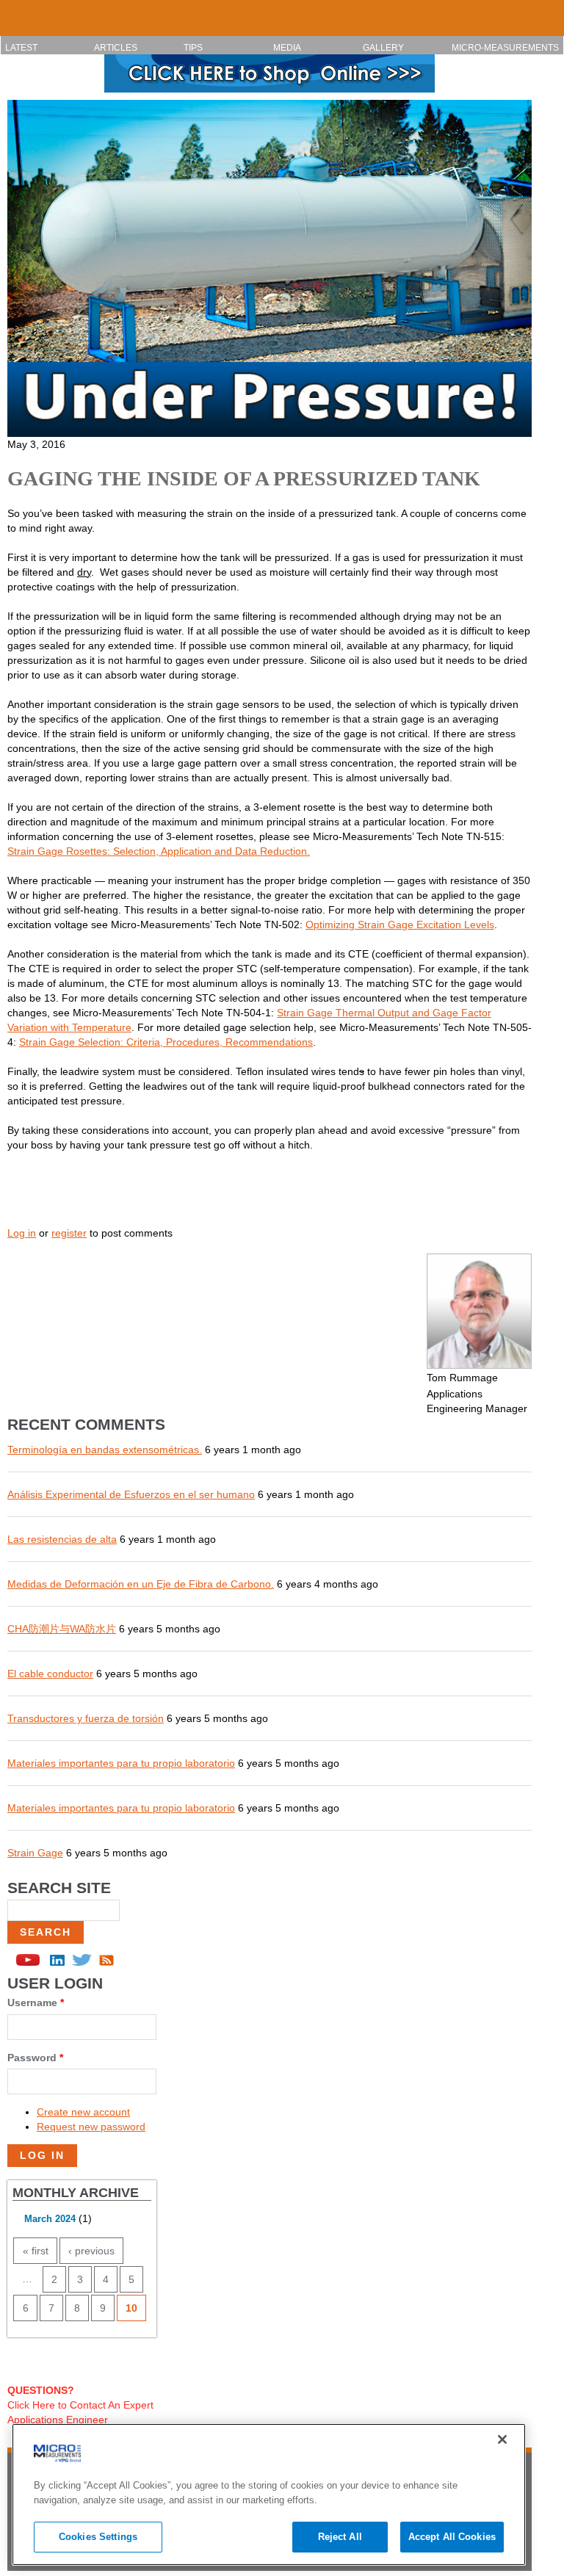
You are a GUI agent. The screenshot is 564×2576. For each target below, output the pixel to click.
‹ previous (91, 2251)
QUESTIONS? (41, 2390)
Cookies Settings (98, 2537)
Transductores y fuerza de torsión (86, 1718)
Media (287, 48)
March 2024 (50, 2219)
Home (18, 12)
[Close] (502, 2439)
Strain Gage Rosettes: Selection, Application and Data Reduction (157, 851)
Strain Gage (35, 1853)
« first (36, 2251)
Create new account (83, 2112)
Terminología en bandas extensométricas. (105, 1450)
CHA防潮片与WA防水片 (62, 1629)
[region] (269, 2494)
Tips (193, 48)
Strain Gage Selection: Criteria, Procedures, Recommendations (166, 1042)
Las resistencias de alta (62, 1539)
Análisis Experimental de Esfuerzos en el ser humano (131, 1494)
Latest (21, 48)
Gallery (383, 48)
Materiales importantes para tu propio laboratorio (121, 1763)
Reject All (340, 2537)
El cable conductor (50, 1674)
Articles (116, 48)
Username (36, 2002)
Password (35, 2058)
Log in (22, 1233)
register (69, 1233)
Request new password (91, 2127)
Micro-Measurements (505, 48)
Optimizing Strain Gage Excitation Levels (400, 925)
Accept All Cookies (452, 2537)
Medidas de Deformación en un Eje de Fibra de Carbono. (141, 1584)
